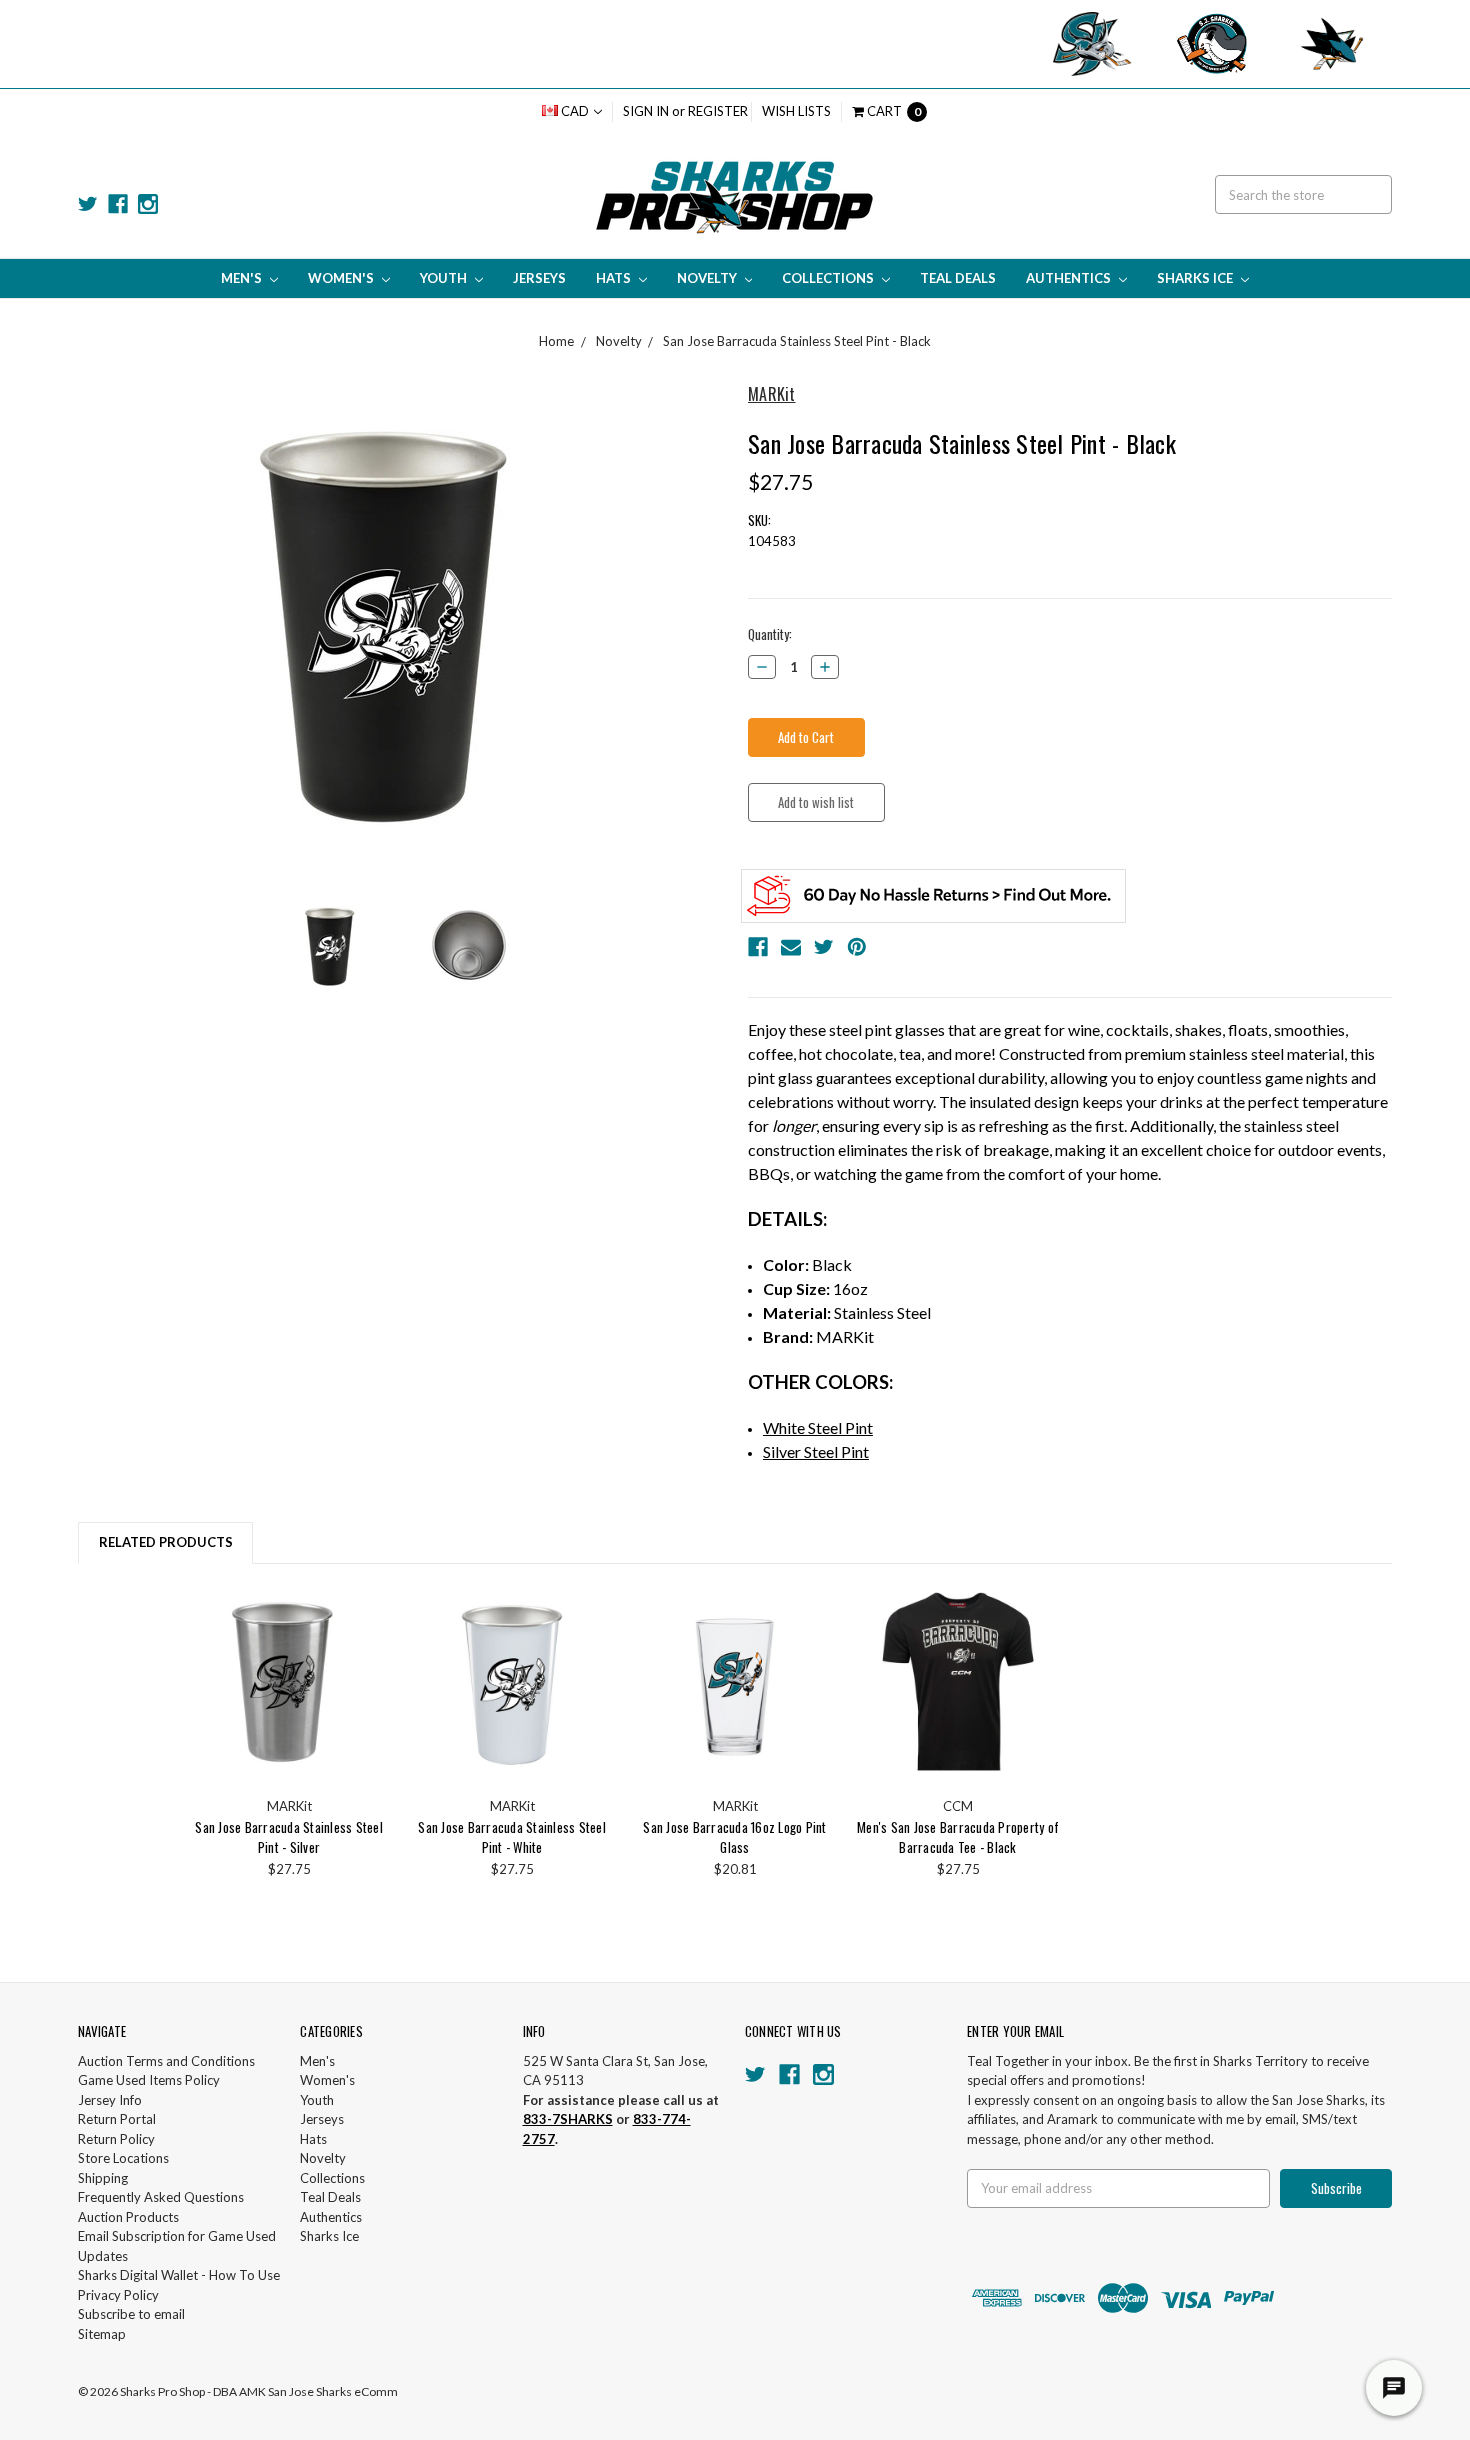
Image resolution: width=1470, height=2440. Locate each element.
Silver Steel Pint (816, 1451)
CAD (575, 111)
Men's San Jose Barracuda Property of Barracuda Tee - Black (958, 1837)
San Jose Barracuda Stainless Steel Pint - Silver (289, 1837)
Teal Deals (958, 278)
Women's (342, 278)
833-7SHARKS (568, 2119)
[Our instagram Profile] (148, 204)
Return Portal (117, 2119)
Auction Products (128, 2217)
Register (718, 111)
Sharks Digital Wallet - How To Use (179, 2275)
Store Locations (123, 2158)
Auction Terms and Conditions (166, 2061)
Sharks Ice (1196, 278)
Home (556, 341)
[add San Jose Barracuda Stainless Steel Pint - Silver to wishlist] (369, 1637)
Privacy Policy (118, 2295)
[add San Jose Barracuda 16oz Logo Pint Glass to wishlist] (815, 1637)
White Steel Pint (818, 1427)
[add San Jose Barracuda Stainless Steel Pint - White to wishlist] (592, 1637)
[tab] (165, 1542)
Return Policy (116, 2139)
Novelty (708, 278)
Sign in (646, 111)
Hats (615, 278)
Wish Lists (796, 111)
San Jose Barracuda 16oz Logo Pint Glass (734, 1837)
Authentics (1070, 278)
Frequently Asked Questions (161, 2197)
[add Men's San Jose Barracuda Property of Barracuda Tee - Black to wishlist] (1038, 1637)
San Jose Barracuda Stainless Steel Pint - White (512, 1837)
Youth (445, 278)
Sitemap (102, 2334)
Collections (829, 278)
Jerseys (539, 278)
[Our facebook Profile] (118, 204)
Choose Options (958, 1684)
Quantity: (770, 634)
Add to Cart (289, 1684)
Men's (243, 278)
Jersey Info (110, 2100)
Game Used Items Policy (149, 2080)
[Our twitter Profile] (88, 204)
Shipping (103, 2178)
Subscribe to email (131, 2314)
